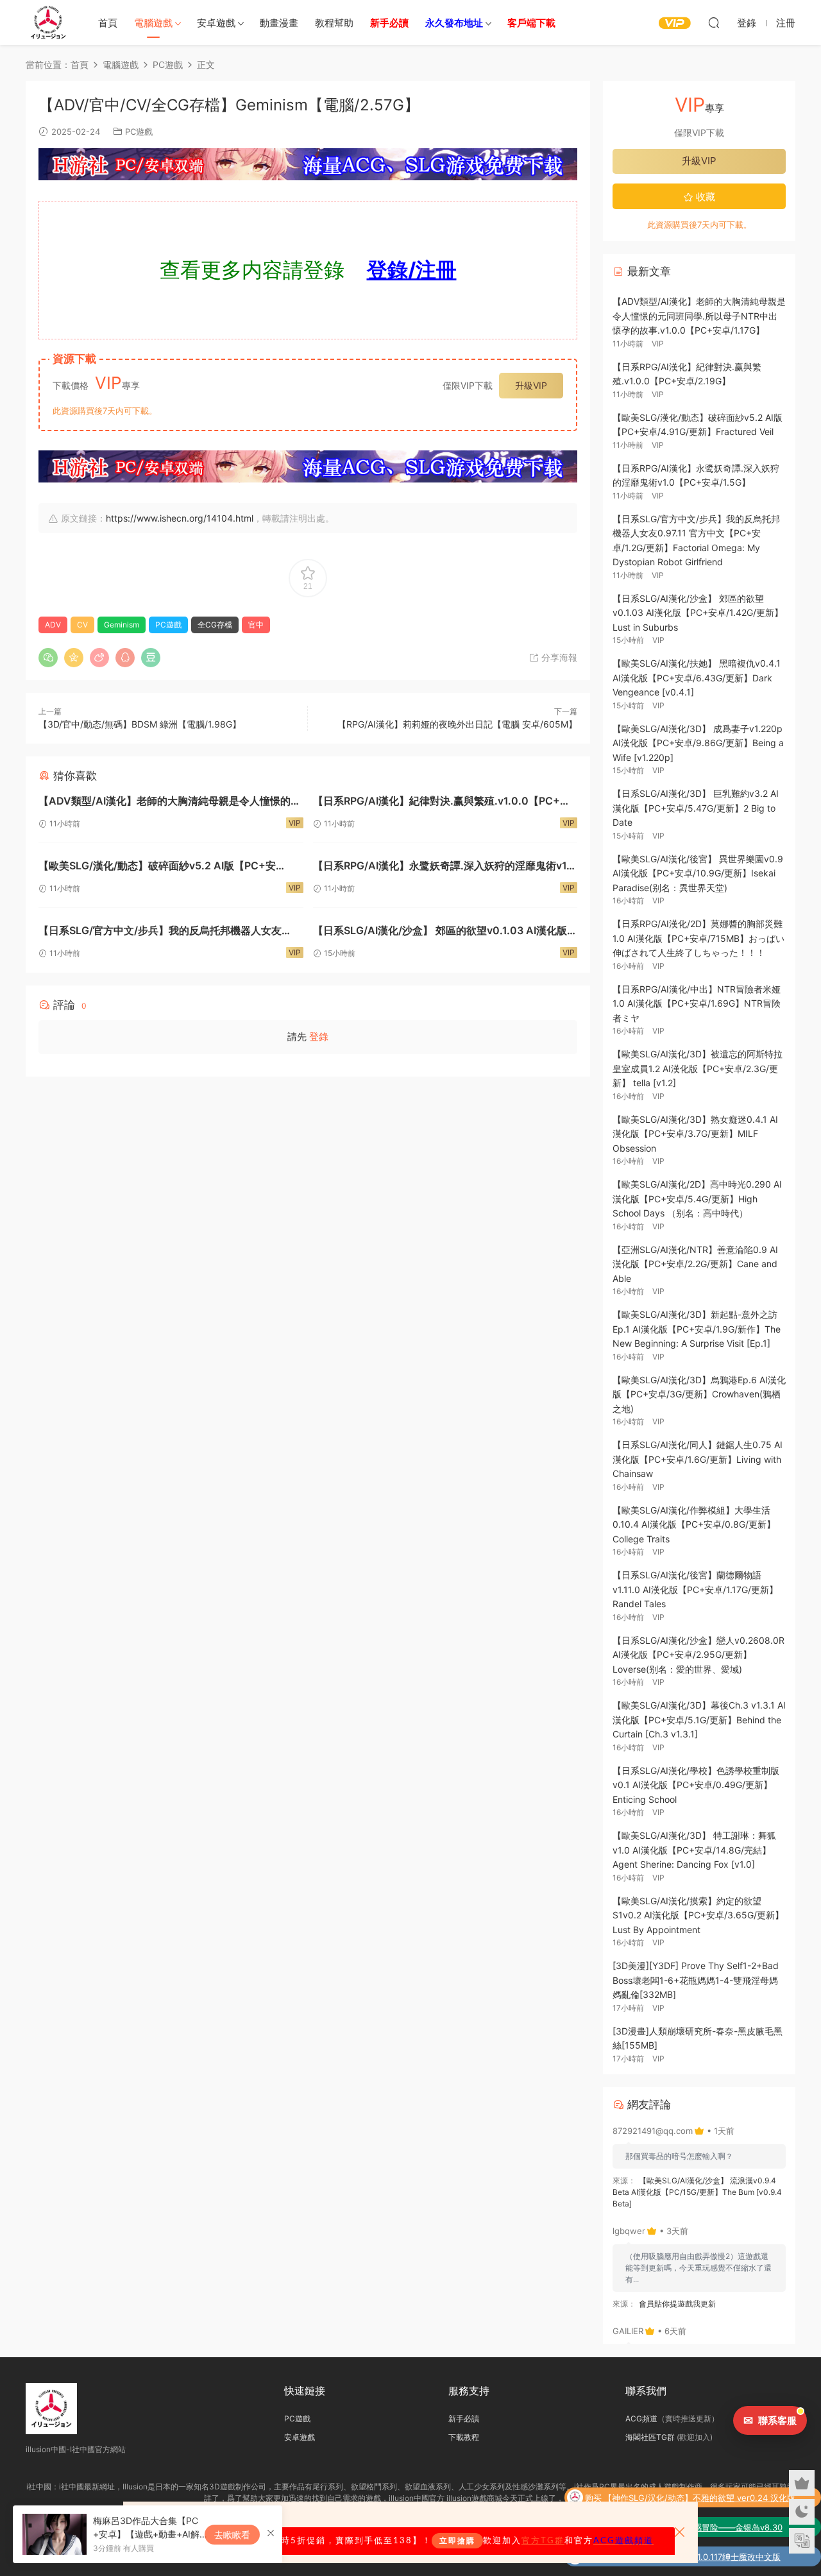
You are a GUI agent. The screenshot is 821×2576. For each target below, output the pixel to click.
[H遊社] (308, 164)
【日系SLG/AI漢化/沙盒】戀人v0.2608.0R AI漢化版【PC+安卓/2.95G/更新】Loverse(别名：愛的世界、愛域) (698, 1655)
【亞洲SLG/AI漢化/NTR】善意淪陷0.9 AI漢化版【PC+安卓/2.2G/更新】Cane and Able (695, 1264)
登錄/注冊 (412, 270)
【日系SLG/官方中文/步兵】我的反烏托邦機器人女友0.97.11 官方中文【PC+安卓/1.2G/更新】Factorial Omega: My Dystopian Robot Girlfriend (160, 932)
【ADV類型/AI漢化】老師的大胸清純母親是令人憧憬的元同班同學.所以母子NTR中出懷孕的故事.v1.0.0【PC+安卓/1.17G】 (170, 802)
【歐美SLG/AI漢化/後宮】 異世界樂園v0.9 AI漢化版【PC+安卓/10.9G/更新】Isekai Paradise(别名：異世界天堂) (698, 873)
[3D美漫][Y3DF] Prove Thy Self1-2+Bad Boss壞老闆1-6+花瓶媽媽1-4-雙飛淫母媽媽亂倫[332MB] (696, 1980)
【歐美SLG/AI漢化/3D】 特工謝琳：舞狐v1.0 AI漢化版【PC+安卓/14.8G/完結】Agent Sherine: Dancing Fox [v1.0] (694, 1850)
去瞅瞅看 (232, 2535)
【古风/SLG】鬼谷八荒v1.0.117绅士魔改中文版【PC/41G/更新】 (694, 2558)
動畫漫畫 (279, 23)
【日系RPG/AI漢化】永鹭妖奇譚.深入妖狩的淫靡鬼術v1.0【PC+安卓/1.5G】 (445, 867)
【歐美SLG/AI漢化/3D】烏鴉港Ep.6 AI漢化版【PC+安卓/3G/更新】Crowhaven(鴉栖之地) (699, 1394)
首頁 (108, 23)
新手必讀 (464, 2418)
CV (82, 625)
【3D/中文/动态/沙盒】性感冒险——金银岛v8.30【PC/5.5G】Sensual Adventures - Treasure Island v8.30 (699, 2529)
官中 (256, 625)
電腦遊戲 (153, 23)
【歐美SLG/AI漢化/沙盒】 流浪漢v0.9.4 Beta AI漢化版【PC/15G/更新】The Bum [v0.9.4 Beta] (697, 2192)
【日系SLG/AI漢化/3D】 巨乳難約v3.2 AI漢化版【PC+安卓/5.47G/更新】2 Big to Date (696, 808)
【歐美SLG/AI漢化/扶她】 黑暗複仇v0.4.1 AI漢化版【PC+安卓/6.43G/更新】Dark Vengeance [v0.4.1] (697, 678)
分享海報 (558, 657)
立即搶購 (457, 2541)
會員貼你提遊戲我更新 (677, 2304)
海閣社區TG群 (650, 2437)
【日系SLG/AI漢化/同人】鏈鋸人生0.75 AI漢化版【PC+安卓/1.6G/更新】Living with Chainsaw (698, 1459)
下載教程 (464, 2437)
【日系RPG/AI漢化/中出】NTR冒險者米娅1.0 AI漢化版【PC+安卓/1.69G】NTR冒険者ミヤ (697, 1003)
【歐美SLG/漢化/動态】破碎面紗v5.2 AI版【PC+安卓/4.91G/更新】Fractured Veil (157, 867)
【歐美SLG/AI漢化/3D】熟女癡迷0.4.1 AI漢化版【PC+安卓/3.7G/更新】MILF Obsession (695, 1134)
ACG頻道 (641, 2418)
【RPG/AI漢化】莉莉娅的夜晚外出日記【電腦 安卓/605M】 (457, 724)
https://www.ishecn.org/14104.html (180, 518)
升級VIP (531, 385)
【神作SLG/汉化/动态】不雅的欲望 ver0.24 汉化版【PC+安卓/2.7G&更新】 (699, 2499)
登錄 (319, 1036)
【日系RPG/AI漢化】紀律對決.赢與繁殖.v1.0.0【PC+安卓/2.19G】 (442, 802)
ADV (53, 625)
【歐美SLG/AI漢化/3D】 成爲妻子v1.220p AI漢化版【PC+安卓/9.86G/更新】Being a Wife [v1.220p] (698, 743)
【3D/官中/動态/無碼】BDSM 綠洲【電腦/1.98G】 (140, 724)
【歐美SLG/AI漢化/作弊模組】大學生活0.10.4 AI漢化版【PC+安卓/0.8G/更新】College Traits (694, 1524)
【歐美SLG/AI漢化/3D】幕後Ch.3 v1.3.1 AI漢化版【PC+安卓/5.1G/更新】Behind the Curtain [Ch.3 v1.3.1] (699, 1719)
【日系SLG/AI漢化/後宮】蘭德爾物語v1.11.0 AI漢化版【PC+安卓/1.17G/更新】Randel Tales (695, 1589)
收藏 (704, 197)
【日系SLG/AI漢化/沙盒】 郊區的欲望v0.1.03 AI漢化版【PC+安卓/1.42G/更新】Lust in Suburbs (440, 932)
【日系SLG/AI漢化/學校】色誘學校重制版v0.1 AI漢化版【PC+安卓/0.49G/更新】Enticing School (696, 1785)
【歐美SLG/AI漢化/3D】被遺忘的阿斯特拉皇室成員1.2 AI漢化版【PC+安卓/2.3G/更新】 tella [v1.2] (698, 1068)
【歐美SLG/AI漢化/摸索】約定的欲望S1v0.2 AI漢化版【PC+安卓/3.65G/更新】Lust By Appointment (698, 1915)
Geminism (122, 625)
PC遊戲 (139, 132)
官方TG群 (543, 2541)
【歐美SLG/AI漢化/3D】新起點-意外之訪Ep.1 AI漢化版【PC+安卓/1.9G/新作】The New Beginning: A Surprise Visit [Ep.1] (697, 1329)
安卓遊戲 (216, 23)
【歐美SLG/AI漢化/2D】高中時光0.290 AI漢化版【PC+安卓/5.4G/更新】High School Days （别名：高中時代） (697, 1198)
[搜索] (714, 22)
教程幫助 (334, 23)
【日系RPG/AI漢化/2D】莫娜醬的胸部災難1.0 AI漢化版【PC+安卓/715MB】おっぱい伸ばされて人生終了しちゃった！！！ (698, 938)
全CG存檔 (215, 625)
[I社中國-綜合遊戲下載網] (48, 22)
